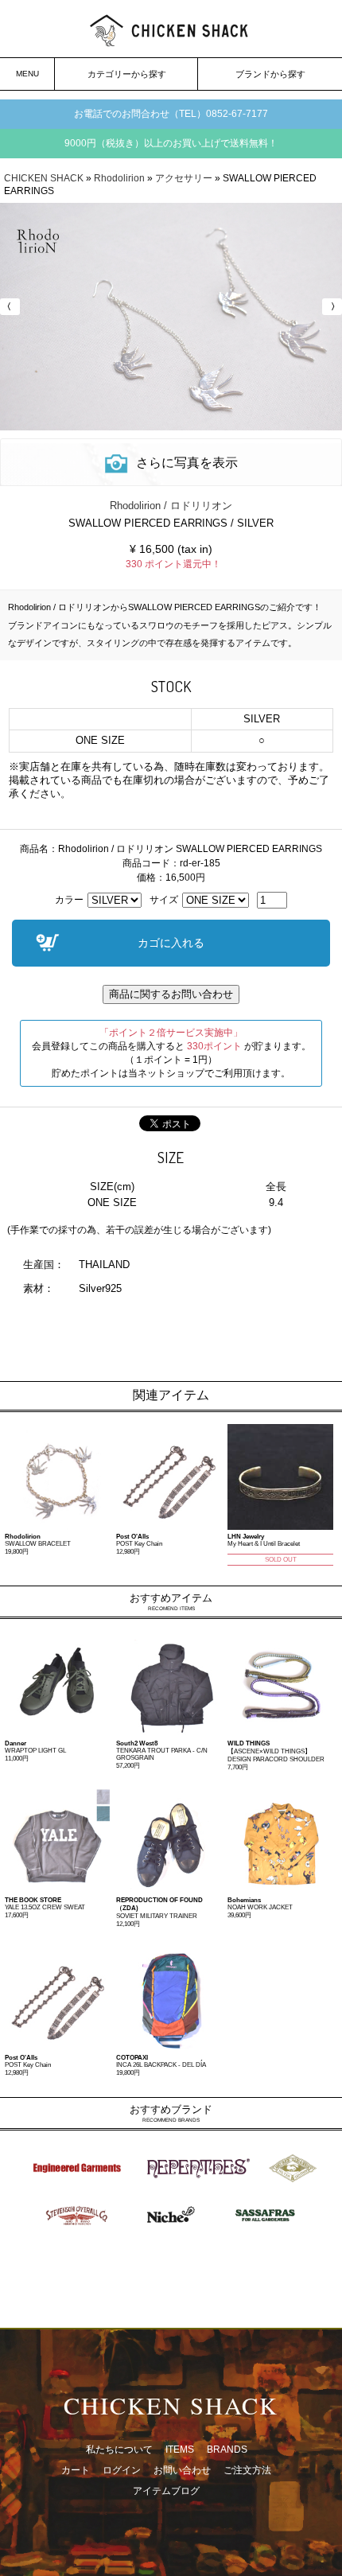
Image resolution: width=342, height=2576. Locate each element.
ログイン (122, 2470)
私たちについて (119, 2450)
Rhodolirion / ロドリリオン (171, 506)
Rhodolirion (119, 178)
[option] (171, 317)
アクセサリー (184, 178)
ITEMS (180, 2450)
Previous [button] (12, 307)
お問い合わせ (182, 2470)
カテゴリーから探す (127, 74)
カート (76, 2470)
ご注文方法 (247, 2470)
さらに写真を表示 (187, 463)
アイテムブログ (166, 2491)
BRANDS (227, 2450)
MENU (27, 74)
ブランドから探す (270, 74)
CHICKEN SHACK (44, 178)
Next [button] (330, 307)
